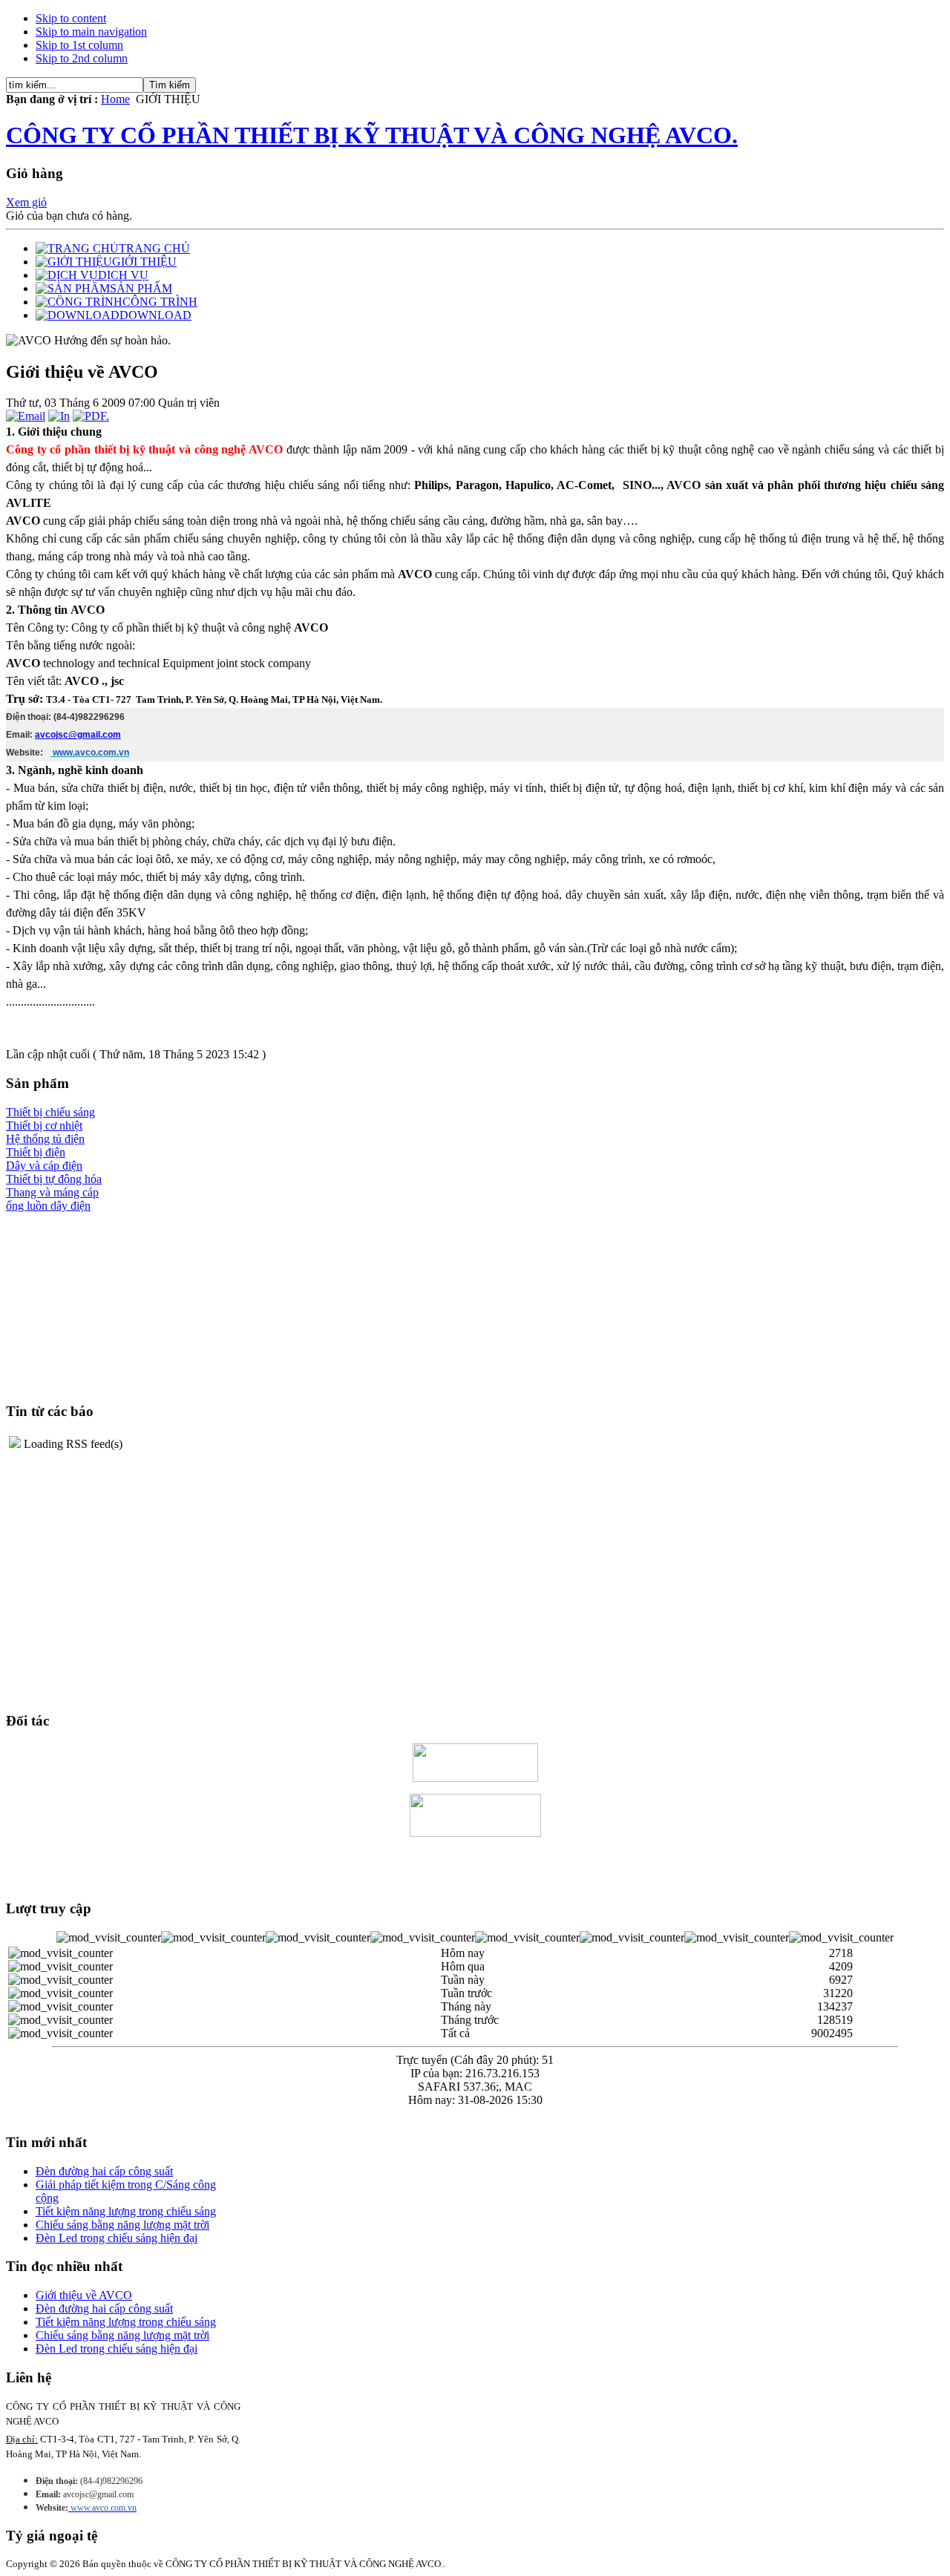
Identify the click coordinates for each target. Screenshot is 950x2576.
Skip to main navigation (91, 32)
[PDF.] (91, 416)
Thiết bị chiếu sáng (50, 1112)
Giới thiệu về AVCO (84, 2295)
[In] (59, 416)
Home (115, 99)
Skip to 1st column (79, 45)
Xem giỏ (26, 202)
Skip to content (71, 18)
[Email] (26, 416)
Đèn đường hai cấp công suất (104, 2171)
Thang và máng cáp (52, 1192)
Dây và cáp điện (44, 1166)
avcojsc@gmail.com (78, 735)
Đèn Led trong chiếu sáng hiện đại (117, 2238)
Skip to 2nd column (82, 58)
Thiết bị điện (36, 1152)
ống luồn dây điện (48, 1206)
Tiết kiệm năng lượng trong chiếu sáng (126, 2211)
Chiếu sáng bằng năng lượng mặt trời (122, 2225)
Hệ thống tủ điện (45, 1139)
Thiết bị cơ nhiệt (44, 1125)
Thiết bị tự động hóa (54, 1179)
